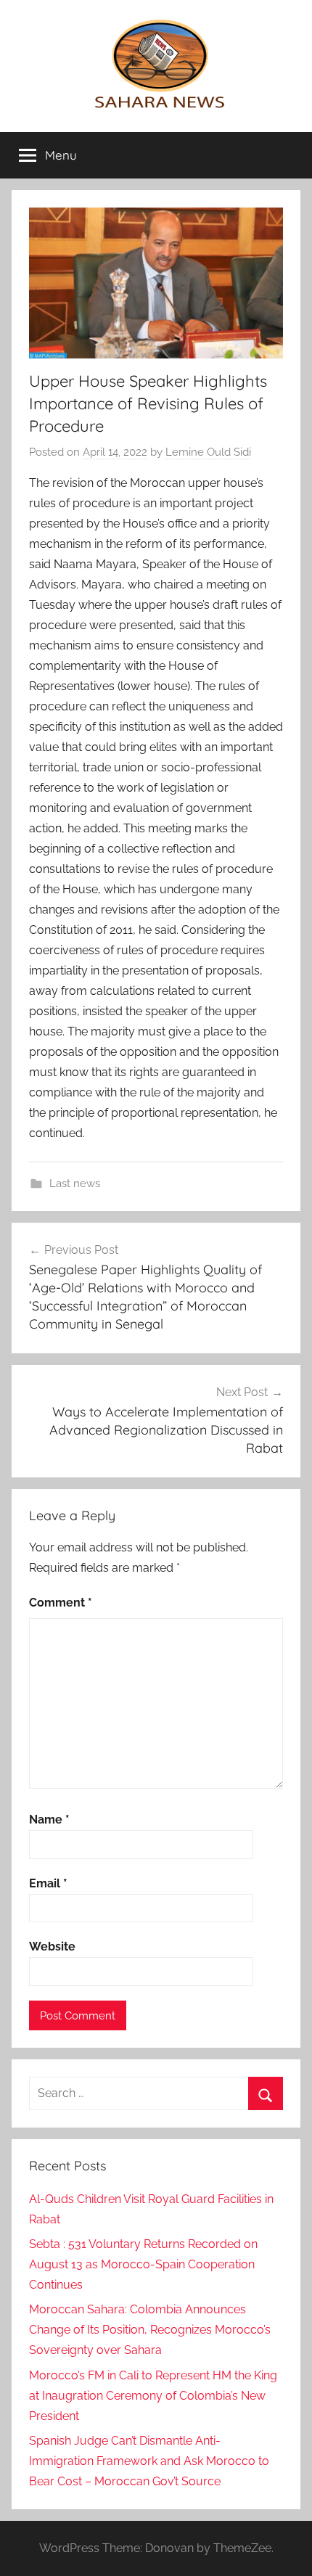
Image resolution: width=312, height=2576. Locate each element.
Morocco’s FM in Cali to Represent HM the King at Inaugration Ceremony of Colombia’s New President (153, 2396)
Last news (75, 1184)
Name (49, 1820)
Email (48, 1883)
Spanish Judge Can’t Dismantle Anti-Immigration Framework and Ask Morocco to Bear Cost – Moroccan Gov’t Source (149, 2461)
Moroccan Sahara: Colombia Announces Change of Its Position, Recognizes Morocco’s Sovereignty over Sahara (150, 2330)
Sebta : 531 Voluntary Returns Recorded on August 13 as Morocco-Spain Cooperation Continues (143, 2264)
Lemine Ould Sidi (208, 452)
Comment (61, 1603)
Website (52, 1947)
